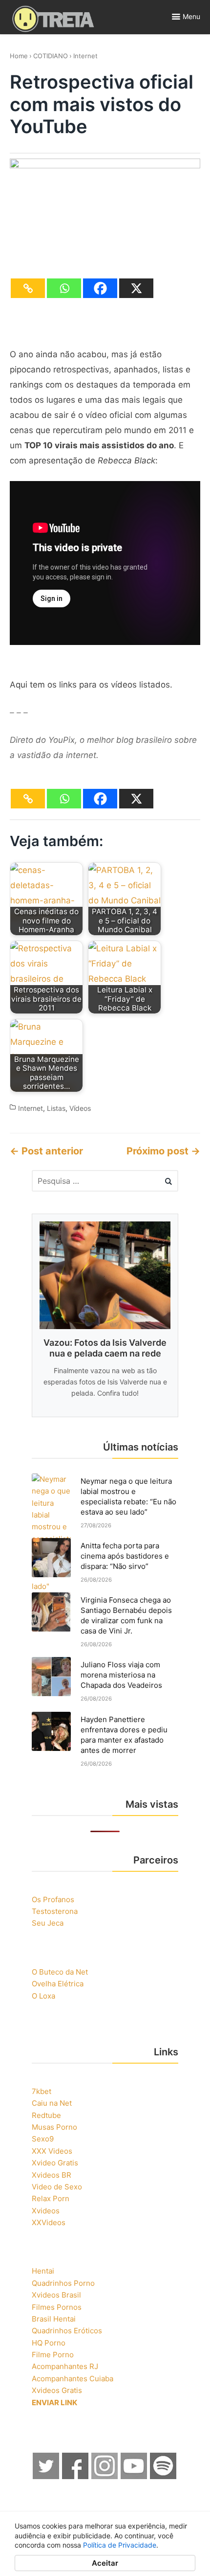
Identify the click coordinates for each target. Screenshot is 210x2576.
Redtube (46, 2115)
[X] (136, 288)
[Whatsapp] (64, 288)
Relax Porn (51, 2198)
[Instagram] (105, 2476)
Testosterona (55, 1911)
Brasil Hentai (54, 2319)
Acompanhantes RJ (65, 2366)
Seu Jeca (48, 1923)
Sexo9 (43, 2139)
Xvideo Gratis (55, 2163)
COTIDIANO (51, 56)
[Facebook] (100, 288)
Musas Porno (54, 2127)
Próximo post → (163, 1151)
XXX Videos (52, 2151)
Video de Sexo (57, 2187)
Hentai (43, 2271)
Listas (56, 1108)
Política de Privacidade (120, 2545)
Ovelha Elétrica (58, 1984)
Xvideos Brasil (56, 2295)
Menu (191, 16)
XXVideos (49, 2222)
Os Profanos (53, 1899)
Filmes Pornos (57, 2307)
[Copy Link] (28, 288)
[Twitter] (46, 2476)
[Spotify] (164, 2476)
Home (19, 56)
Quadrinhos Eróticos (67, 2331)
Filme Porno (53, 2355)
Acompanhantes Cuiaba (73, 2379)
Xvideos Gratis (57, 2390)
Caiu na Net (52, 2103)
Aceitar (105, 2563)
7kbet (42, 2091)
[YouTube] (134, 2476)
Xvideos (46, 2211)
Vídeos (80, 1108)
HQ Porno (49, 2343)
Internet (85, 56)
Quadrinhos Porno (63, 2283)
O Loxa (43, 1996)
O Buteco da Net (60, 1972)
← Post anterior (46, 1151)
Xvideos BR (52, 2175)
